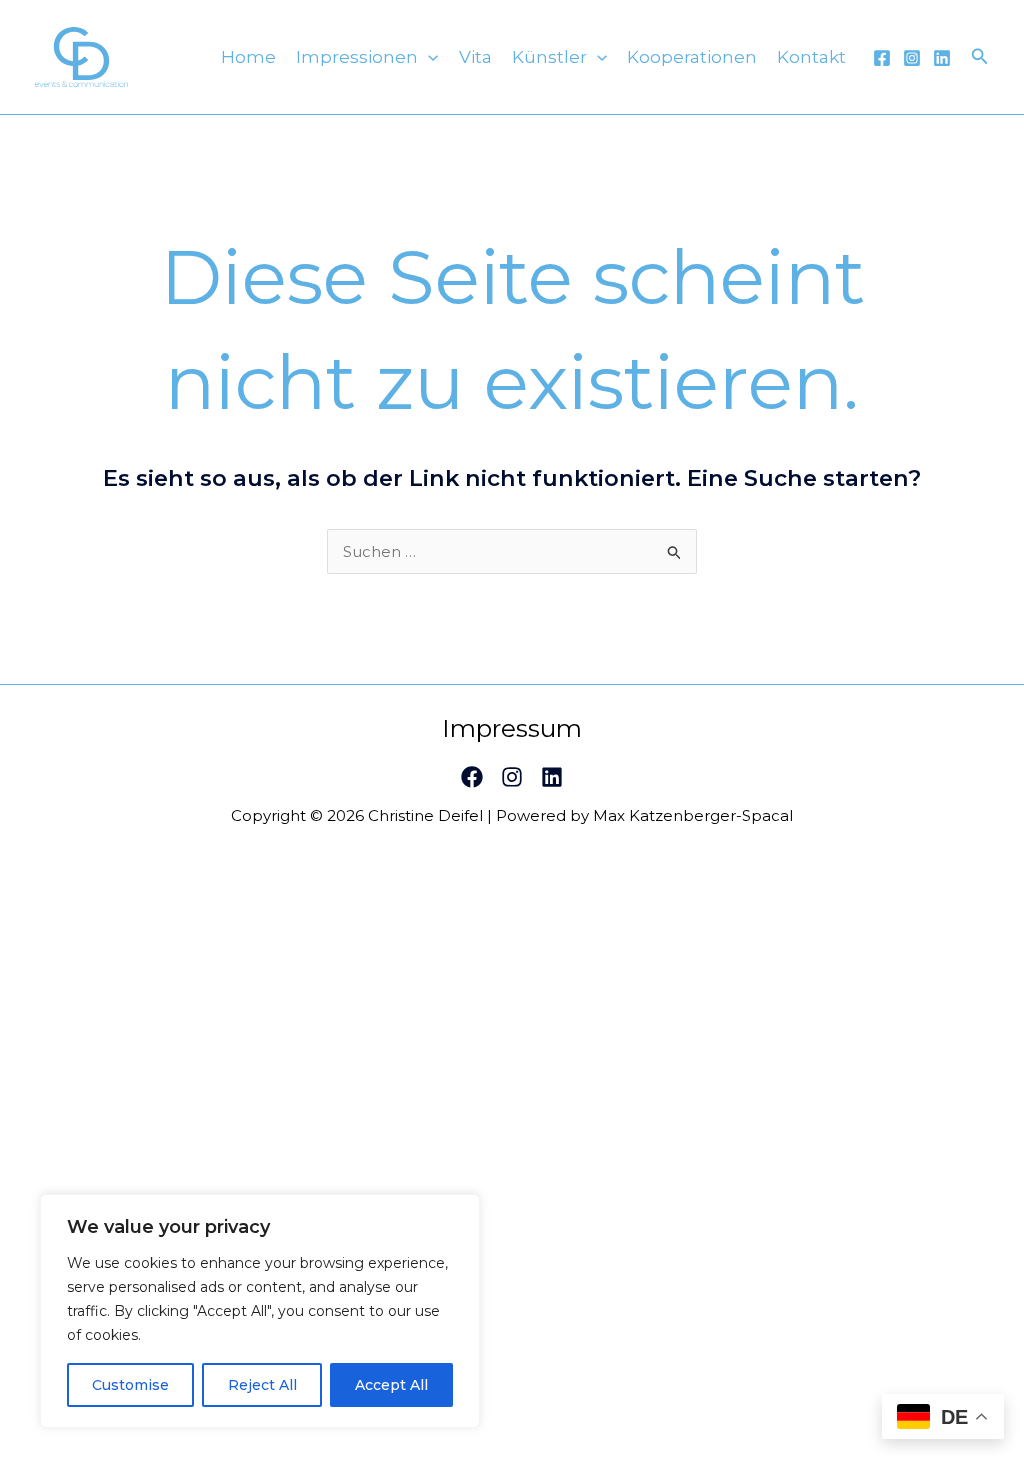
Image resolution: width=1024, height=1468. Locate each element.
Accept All (391, 1385)
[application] (428, 57)
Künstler (549, 57)
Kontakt (811, 57)
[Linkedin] (942, 58)
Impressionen (357, 57)
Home (248, 57)
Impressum (512, 728)
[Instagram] (912, 58)
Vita (475, 57)
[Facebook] (882, 58)
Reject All (262, 1385)
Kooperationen (692, 57)
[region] (260, 1311)
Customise (130, 1385)
